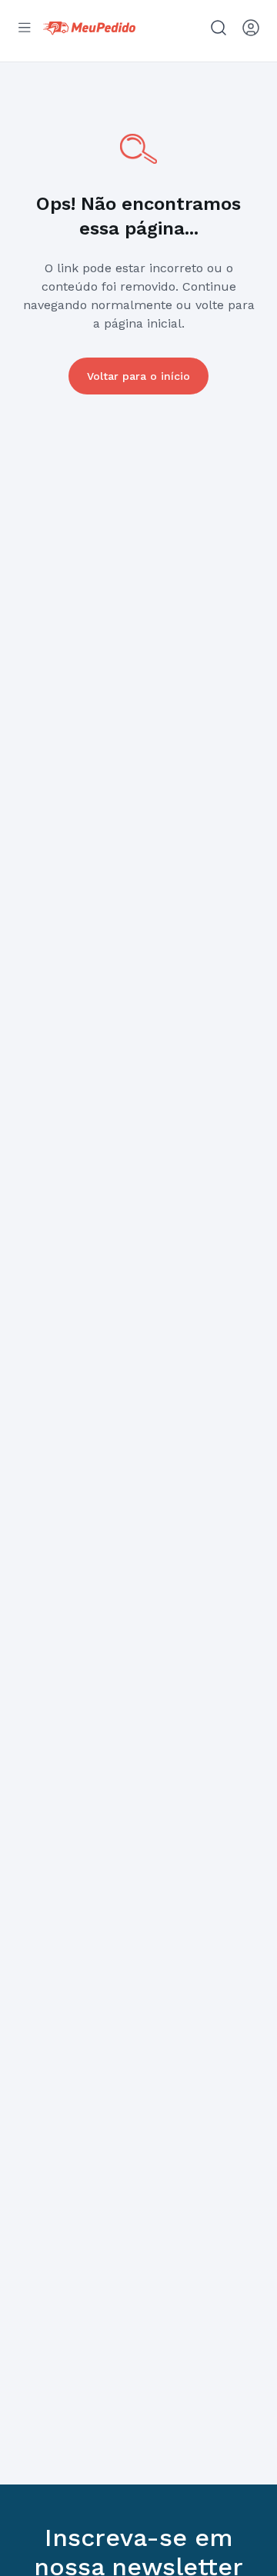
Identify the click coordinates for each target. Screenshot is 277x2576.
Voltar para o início (138, 376)
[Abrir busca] (219, 28)
